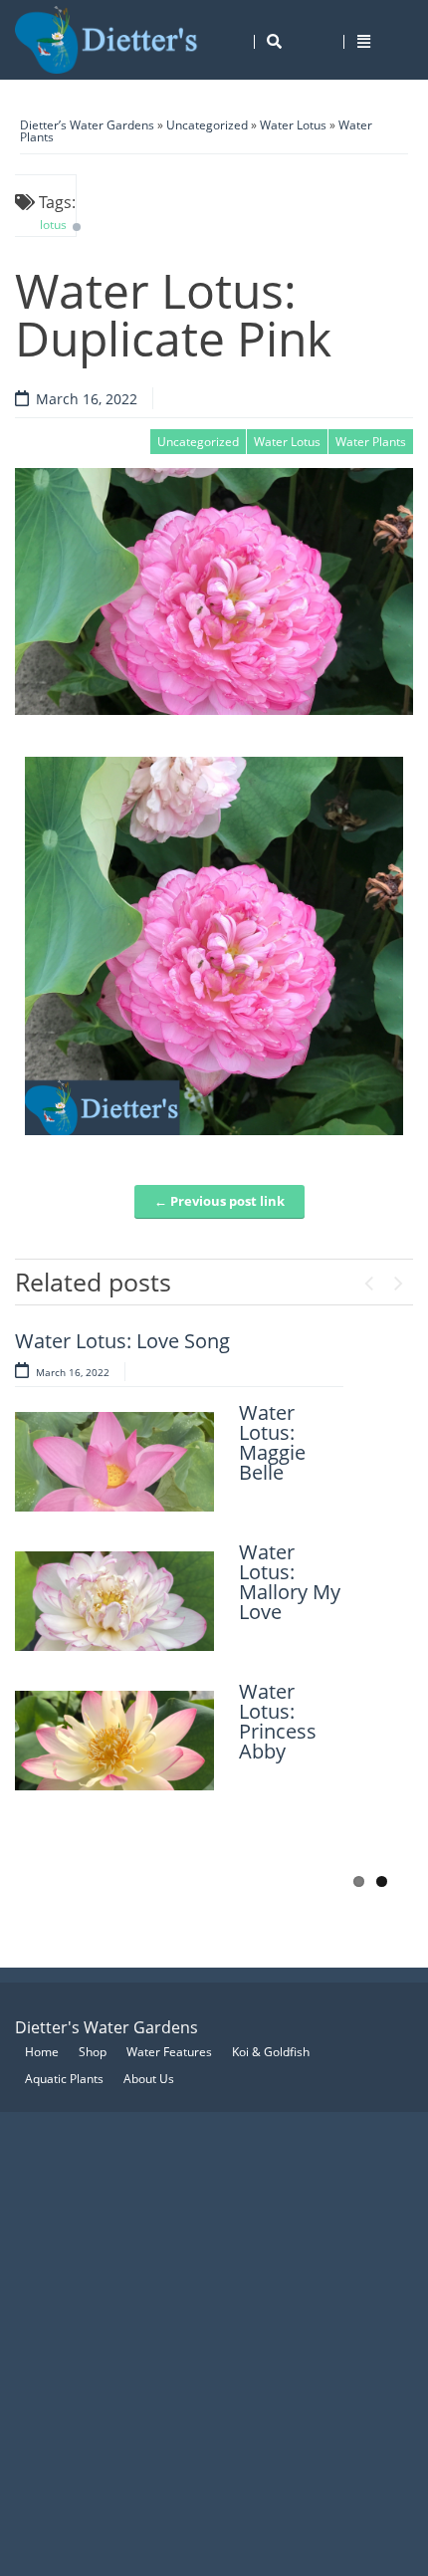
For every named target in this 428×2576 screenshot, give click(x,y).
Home (42, 2052)
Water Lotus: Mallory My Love (290, 1582)
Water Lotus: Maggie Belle (272, 1442)
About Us (149, 2079)
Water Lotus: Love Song (122, 1341)
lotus (53, 225)
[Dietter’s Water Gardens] (107, 40)
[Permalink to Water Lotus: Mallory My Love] (114, 1601)
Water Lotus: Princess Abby (278, 1721)
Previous (368, 1279)
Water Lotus (293, 125)
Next (398, 1279)
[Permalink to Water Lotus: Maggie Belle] (114, 1462)
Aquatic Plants (64, 2079)
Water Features (169, 2052)
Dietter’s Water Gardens (87, 125)
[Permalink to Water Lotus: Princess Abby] (114, 1741)
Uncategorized (207, 125)
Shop (93, 2052)
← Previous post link (219, 1201)
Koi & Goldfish (271, 2052)
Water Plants (371, 442)
